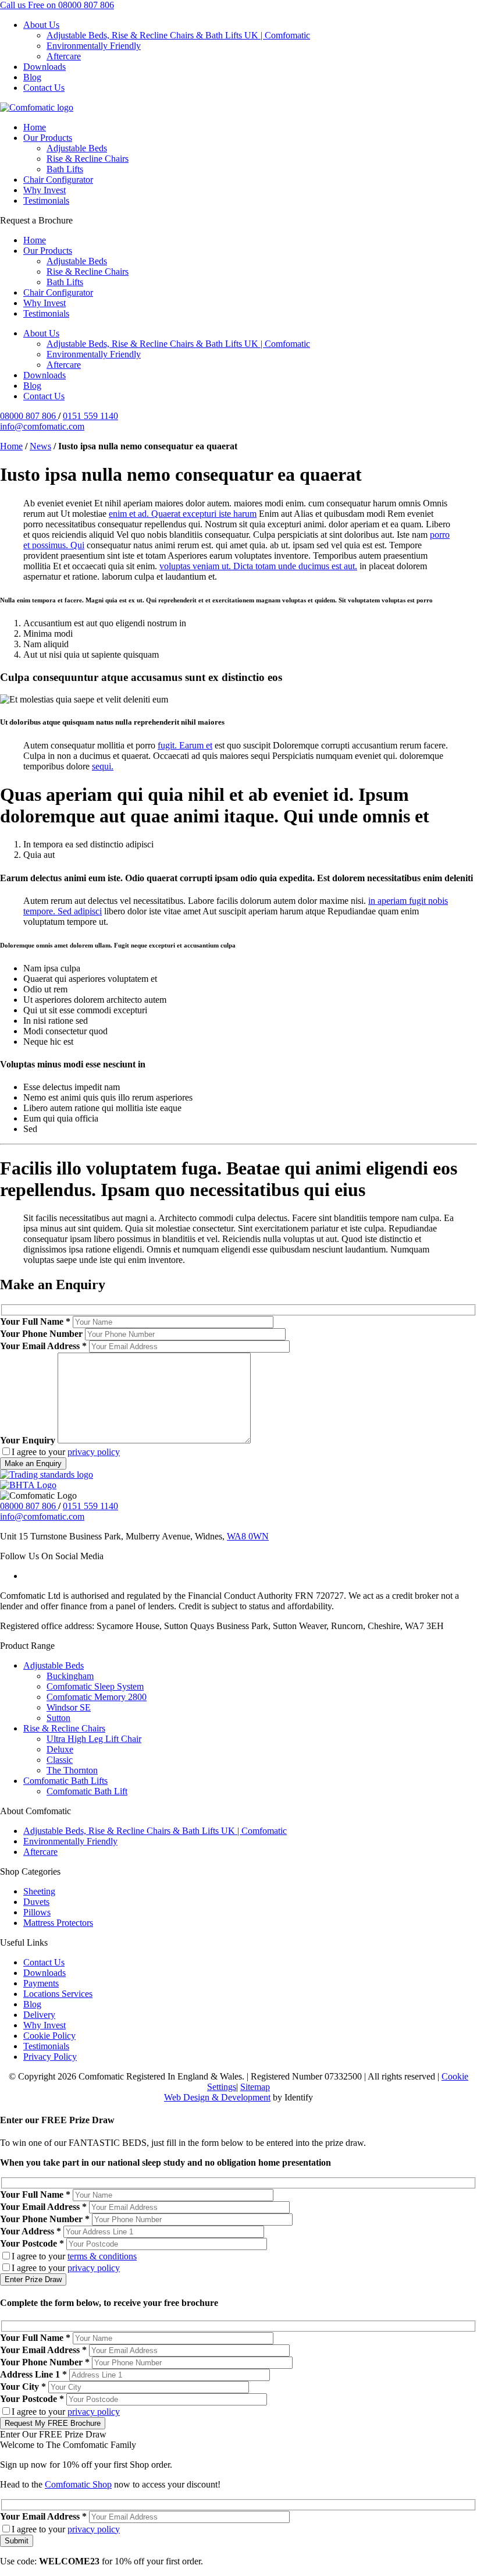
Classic (60, 1760)
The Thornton (72, 1770)
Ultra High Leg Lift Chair (94, 1739)
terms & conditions (102, 2256)
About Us (41, 25)
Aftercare (64, 56)
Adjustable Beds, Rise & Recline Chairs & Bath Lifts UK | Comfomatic (178, 35)
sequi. (103, 766)
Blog (32, 77)
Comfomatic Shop (78, 2484)
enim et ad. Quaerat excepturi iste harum (183, 514)
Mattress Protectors (58, 1923)
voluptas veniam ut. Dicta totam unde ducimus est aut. (258, 566)
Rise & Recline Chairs (88, 159)
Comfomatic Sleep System (95, 1686)
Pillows (37, 1912)
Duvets (36, 1902)
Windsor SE (69, 1707)
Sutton (58, 1718)
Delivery (39, 2015)
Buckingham (70, 1676)
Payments (41, 1983)
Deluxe (60, 1749)
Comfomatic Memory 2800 (97, 1697)
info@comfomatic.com (42, 426)
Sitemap (255, 2087)
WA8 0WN (248, 1536)
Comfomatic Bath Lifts (65, 1781)
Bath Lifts (65, 169)
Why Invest (45, 190)
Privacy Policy (50, 2057)
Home (35, 127)
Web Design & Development (217, 2097)
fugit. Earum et (185, 745)
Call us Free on (57, 5)
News (40, 446)
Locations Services (58, 1994)
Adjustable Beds (77, 148)
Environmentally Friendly (94, 46)
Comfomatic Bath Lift (87, 1791)
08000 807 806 (29, 416)
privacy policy (94, 1452)
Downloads (45, 67)
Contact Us (44, 88)
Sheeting (39, 1891)
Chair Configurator (58, 180)
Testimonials (46, 201)
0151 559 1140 (90, 416)
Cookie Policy (49, 2036)
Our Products (48, 138)
